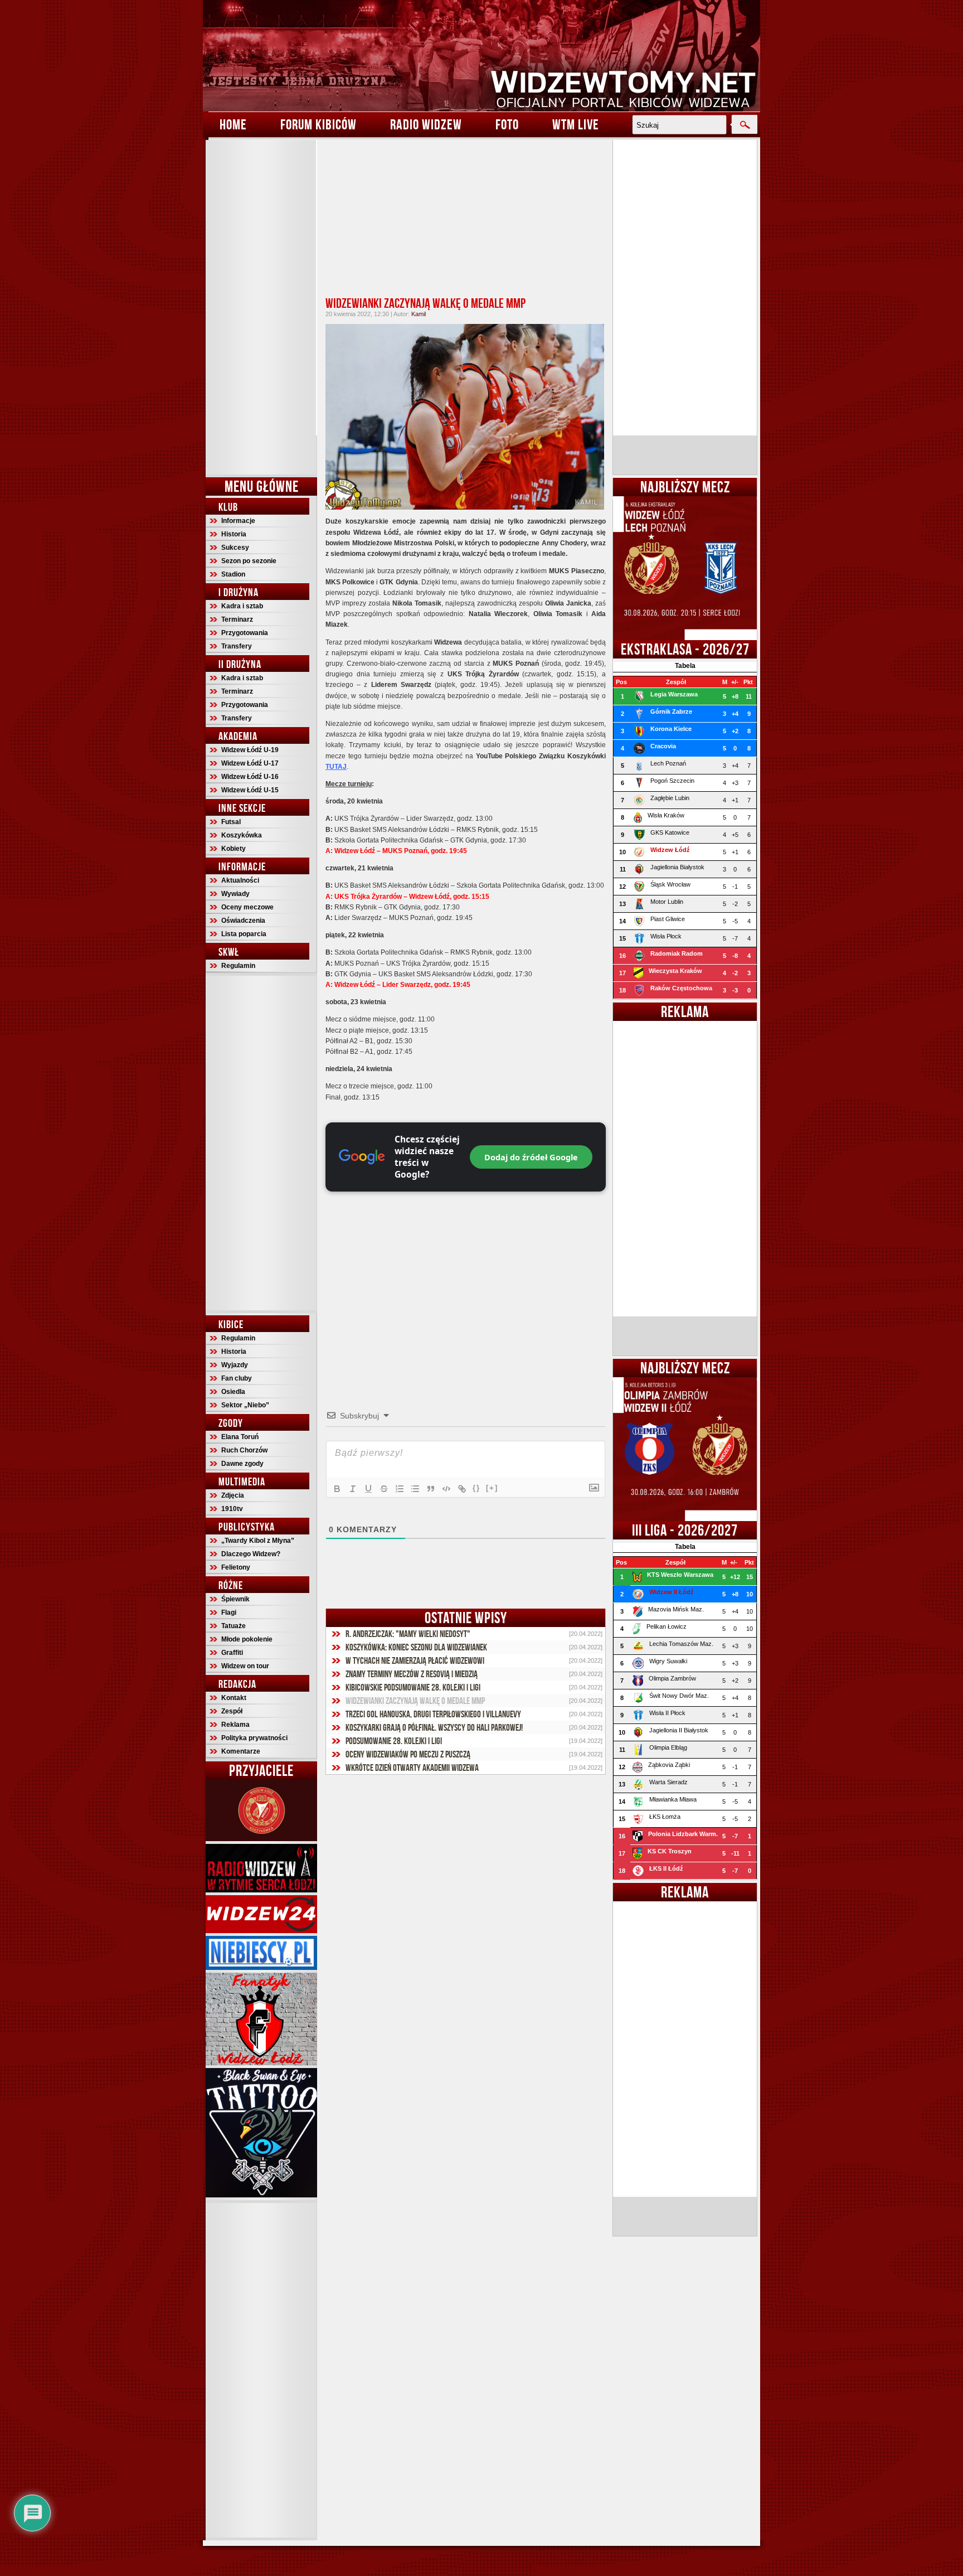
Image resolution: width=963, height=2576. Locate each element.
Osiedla (233, 1392)
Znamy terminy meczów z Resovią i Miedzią (412, 1674)
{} (476, 1488)
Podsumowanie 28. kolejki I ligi (394, 1741)
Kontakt (234, 1698)
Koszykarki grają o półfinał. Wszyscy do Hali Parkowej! (434, 1727)
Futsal (231, 822)
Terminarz (237, 619)
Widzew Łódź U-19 (250, 750)
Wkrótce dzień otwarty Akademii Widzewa (412, 1768)
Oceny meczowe (247, 907)
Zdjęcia (233, 1495)
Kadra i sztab (242, 606)
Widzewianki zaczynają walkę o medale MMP (425, 303)
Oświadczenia (243, 921)
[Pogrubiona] (337, 1489)
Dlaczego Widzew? (251, 1554)
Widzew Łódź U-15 (250, 790)
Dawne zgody (242, 1464)
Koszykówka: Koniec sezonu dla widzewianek (416, 1647)
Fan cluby (237, 1378)
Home (233, 124)
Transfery (237, 646)
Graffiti (232, 1653)
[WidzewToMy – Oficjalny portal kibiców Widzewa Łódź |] (481, 56)
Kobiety (234, 849)
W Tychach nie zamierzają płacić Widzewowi (415, 1660)
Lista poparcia (244, 934)
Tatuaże (234, 1626)
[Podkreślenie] (368, 1489)
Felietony (236, 1567)
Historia (234, 534)
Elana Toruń (240, 1437)
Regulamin (238, 966)
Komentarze (241, 1751)
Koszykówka (242, 835)
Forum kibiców (318, 124)
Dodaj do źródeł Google (531, 1157)
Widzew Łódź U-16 (250, 777)
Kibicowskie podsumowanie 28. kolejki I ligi (413, 1687)
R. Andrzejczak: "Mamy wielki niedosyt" (408, 1634)
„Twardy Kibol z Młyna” (258, 1541)
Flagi (229, 1613)
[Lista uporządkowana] (400, 1489)
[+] (492, 1488)
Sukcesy (235, 548)
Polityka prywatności (254, 1738)
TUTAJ (336, 767)
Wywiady (235, 894)
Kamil (419, 314)
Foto (507, 124)
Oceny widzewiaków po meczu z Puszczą (408, 1754)
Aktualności (240, 880)
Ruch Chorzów (244, 1450)
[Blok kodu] (446, 1489)
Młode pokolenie (247, 1639)
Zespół (232, 1711)
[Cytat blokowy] (431, 1489)
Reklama (235, 1725)
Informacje (238, 521)
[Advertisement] (261, 307)
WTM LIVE (576, 124)
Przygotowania (245, 633)
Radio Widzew (426, 124)
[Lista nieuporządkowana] (415, 1489)
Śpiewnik (235, 1599)
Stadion (233, 574)
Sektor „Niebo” (245, 1405)
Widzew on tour (245, 1666)
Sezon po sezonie (249, 561)
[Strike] (384, 1489)
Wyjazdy (235, 1365)
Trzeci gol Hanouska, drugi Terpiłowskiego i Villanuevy (433, 1714)
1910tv (232, 1509)
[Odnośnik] (462, 1489)
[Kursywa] (353, 1489)
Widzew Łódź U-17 (250, 763)
